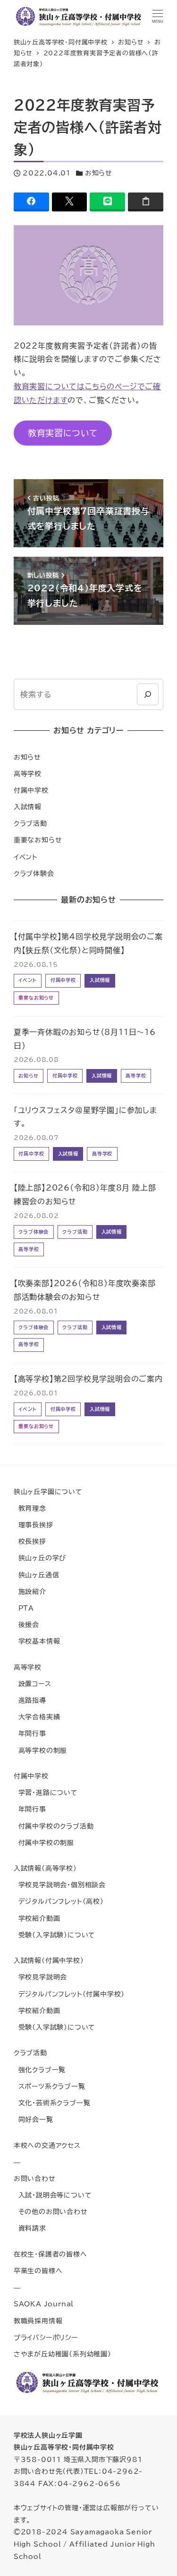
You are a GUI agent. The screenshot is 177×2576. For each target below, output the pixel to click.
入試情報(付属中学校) (49, 1960)
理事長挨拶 (34, 1525)
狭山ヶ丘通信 (37, 1575)
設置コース (33, 1684)
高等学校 (28, 774)
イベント (26, 857)
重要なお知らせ (38, 840)
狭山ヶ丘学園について (48, 1492)
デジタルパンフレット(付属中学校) (69, 1994)
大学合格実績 (37, 1717)
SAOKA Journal (44, 2304)
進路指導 (30, 1700)
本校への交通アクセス (47, 2145)
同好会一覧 (34, 2119)
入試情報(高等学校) (45, 1868)
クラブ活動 (30, 823)
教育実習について (63, 433)
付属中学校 (31, 790)
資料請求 (30, 2228)
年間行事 (30, 1733)
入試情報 (28, 807)
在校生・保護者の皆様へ (51, 2254)
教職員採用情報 (38, 2321)
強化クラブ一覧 (40, 2070)
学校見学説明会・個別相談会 (60, 1885)
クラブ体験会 (34, 873)
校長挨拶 (30, 1541)
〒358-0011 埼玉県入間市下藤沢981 (78, 2459)
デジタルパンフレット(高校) (59, 1901)
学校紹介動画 (37, 1918)
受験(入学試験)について (55, 1935)
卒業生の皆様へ (38, 2271)
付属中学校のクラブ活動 (54, 1826)
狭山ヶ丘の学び (40, 1558)
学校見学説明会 (40, 1977)
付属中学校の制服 (44, 1843)
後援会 (26, 1625)
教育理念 (30, 1508)
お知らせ (99, 173)
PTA (24, 1608)
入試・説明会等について (53, 2195)
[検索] (147, 694)
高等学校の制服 (40, 1750)
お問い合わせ (35, 2178)
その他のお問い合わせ (51, 2212)
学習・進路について (46, 1792)
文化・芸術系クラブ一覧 (52, 2103)
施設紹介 (30, 1591)
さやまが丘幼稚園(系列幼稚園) (63, 2354)
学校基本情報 (37, 1641)
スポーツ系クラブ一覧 (50, 2086)
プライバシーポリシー (46, 2337)
